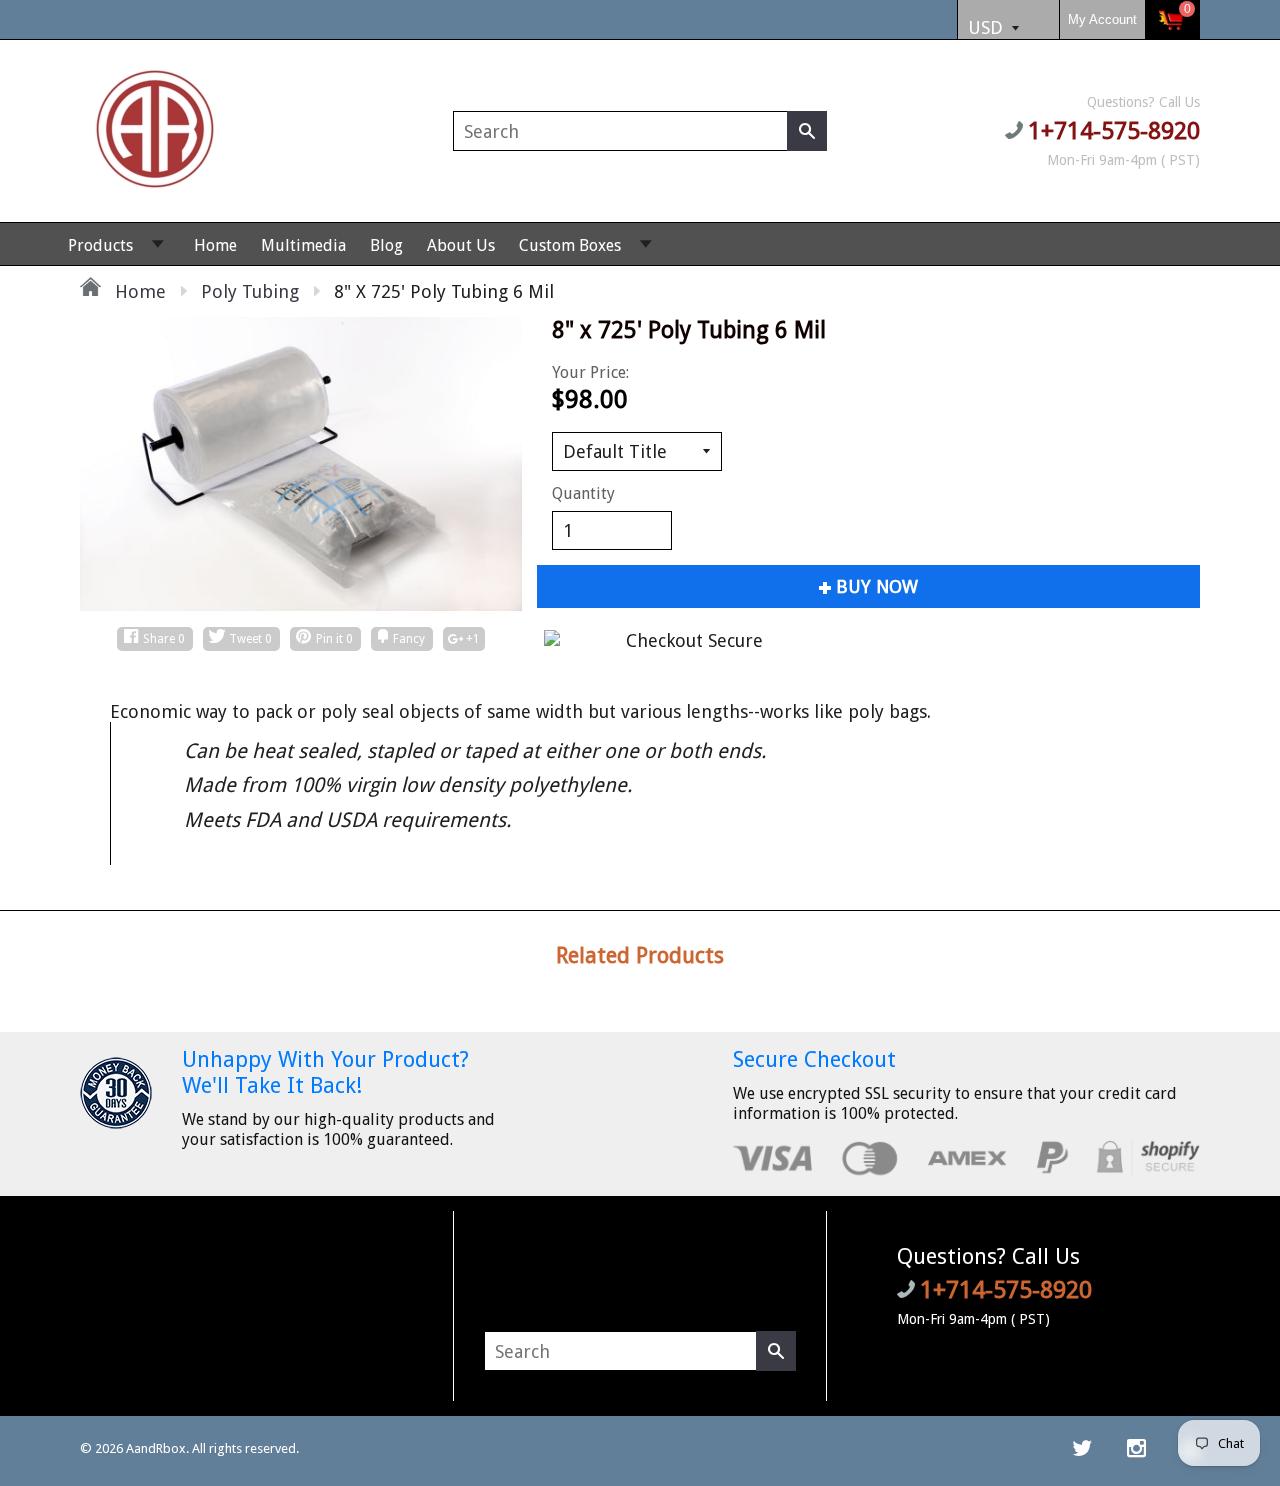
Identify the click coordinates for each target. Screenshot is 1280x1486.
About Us (461, 245)
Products (100, 245)
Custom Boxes (570, 245)
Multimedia (303, 245)
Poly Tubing (250, 291)
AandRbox (156, 1448)
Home (215, 245)
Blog (386, 245)
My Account (1102, 19)
